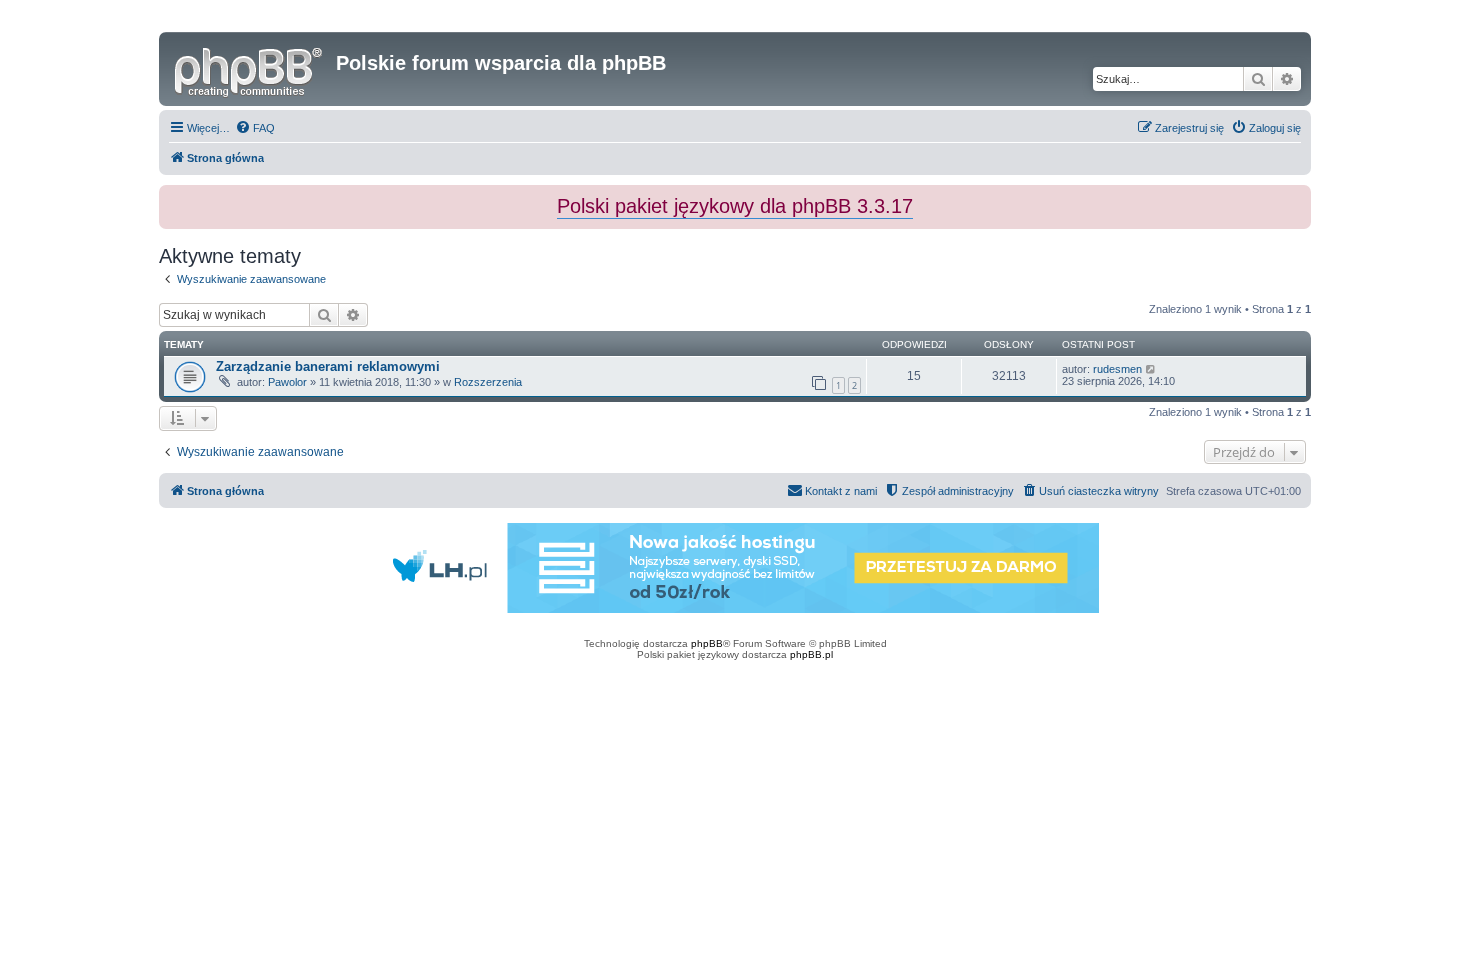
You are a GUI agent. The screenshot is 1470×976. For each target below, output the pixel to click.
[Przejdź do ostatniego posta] (1151, 369)
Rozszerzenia (488, 382)
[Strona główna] (250, 69)
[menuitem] (255, 128)
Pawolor (287, 382)
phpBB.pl (811, 654)
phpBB (707, 643)
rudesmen (1117, 369)
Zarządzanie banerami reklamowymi (328, 366)
